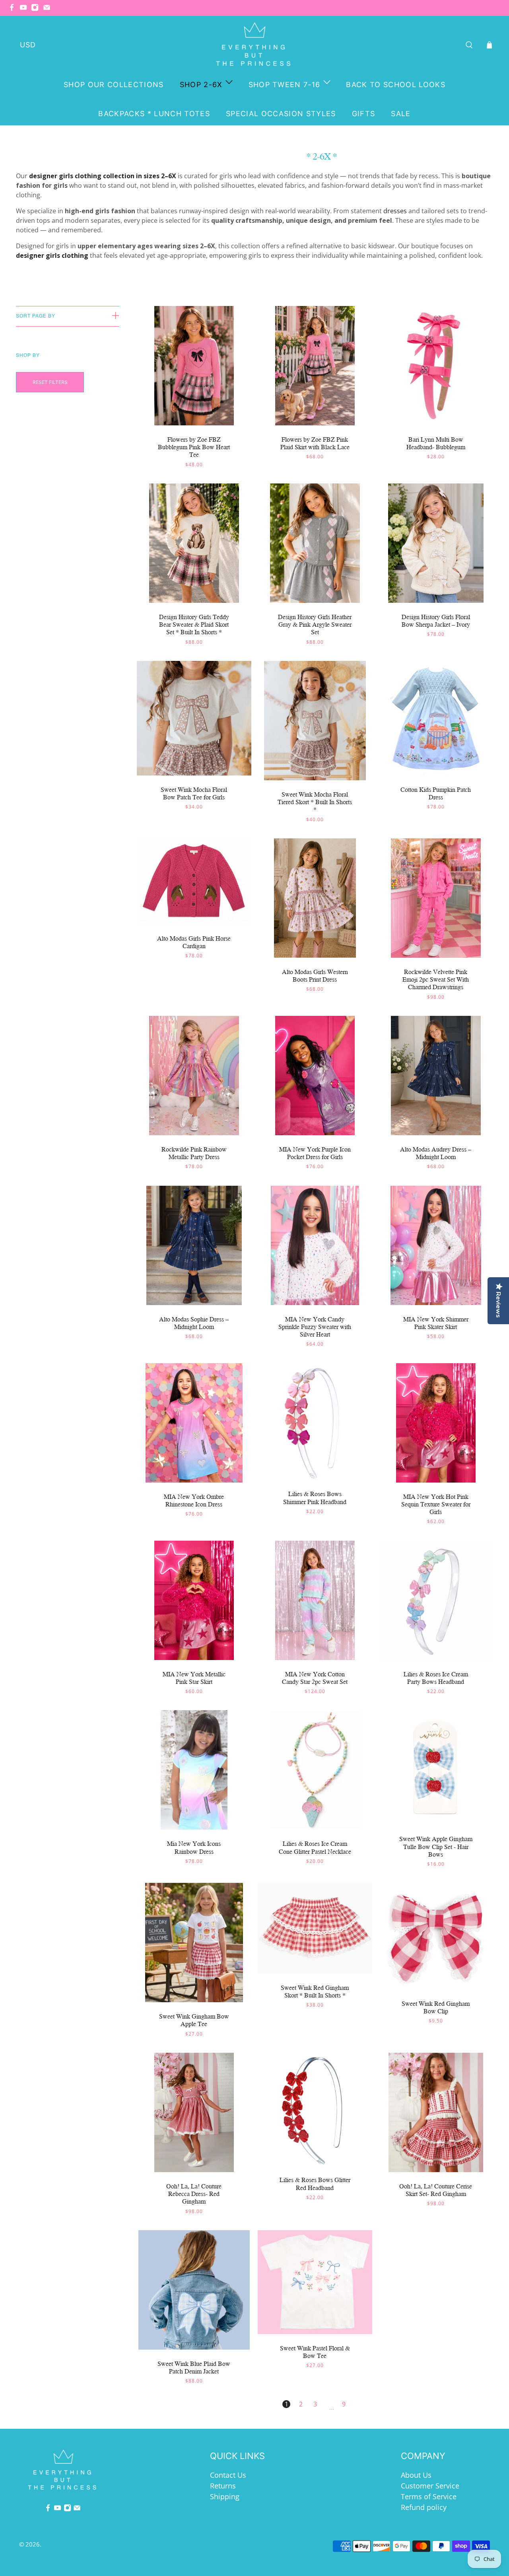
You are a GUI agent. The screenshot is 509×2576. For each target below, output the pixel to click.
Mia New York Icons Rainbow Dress (194, 1847)
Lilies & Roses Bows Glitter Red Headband (315, 2184)
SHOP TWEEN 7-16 (285, 85)
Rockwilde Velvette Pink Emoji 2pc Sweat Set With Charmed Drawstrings (436, 979)
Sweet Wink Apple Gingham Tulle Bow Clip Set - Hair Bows (436, 1846)
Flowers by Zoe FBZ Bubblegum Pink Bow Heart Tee (194, 447)
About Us (416, 2475)
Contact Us (228, 2475)
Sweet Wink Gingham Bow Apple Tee (194, 2020)
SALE (401, 114)
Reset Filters (50, 382)
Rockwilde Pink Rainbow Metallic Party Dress (194, 1153)
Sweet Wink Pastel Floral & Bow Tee (315, 2352)
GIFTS (364, 114)
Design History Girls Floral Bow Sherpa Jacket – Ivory (436, 621)
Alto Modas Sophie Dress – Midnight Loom (194, 1323)
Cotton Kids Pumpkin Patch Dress (436, 793)
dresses (395, 211)
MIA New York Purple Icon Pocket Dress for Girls (315, 1153)
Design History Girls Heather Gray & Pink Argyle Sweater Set (315, 625)
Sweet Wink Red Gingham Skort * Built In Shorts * (315, 1991)
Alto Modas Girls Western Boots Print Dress (315, 976)
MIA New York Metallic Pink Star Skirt (194, 1678)
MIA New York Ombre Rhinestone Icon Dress (194, 1500)
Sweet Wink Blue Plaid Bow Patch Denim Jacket (194, 2368)
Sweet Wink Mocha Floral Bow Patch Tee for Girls (194, 793)
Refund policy (424, 2507)
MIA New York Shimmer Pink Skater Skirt (436, 1323)
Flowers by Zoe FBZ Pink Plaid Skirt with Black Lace (315, 443)
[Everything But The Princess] (255, 45)
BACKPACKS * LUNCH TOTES (154, 114)
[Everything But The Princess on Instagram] (37, 9)
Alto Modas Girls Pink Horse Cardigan (194, 942)
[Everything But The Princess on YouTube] (25, 9)
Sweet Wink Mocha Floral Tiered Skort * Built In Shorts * (315, 802)
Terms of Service (429, 2496)
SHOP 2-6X (201, 85)
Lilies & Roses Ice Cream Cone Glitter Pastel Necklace (315, 1847)
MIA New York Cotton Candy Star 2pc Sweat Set (315, 1678)
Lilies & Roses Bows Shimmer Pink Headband (315, 1498)
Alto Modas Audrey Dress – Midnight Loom (436, 1153)
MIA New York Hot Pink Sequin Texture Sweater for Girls (436, 1504)
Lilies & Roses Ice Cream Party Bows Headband (436, 1678)
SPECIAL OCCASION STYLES (281, 114)
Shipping (225, 2496)
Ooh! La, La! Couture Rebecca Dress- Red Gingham (194, 2194)
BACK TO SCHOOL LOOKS (396, 85)
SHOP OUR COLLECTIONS (114, 85)
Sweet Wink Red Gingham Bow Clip (436, 2007)
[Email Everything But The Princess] (49, 9)
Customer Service (430, 2486)
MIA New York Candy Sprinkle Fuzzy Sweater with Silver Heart (315, 1327)
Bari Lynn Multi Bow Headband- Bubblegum (436, 443)
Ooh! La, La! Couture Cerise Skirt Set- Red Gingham (436, 2190)
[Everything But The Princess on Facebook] (14, 9)
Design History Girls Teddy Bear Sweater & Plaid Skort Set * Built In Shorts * (194, 625)
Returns (223, 2486)
